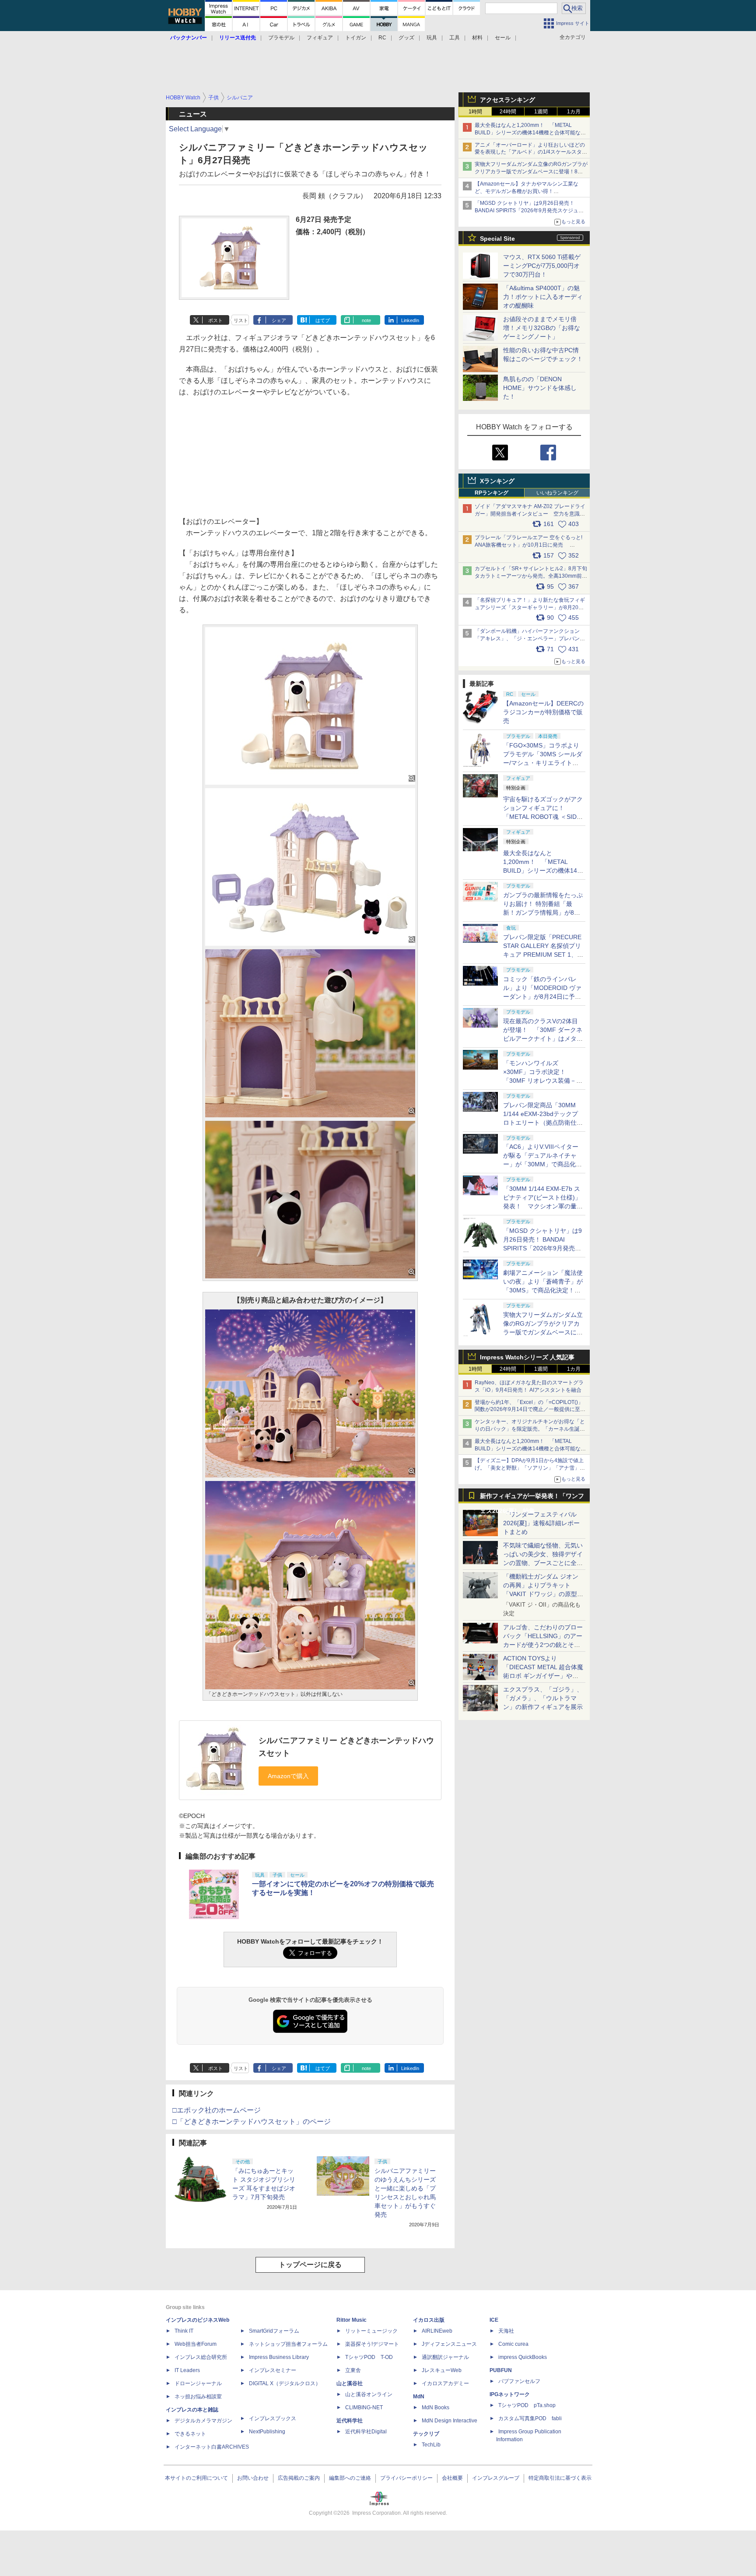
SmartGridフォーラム (274, 2331)
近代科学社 (350, 2421)
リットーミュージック (371, 2331)
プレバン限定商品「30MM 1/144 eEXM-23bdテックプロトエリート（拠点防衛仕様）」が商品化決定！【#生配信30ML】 (542, 1123)
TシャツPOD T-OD (369, 2357)
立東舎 (353, 2370)
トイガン (356, 38)
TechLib (431, 2445)
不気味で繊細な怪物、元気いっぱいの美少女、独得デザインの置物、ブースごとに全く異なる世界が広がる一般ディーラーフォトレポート (543, 1563)
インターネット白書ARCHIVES (212, 2447)
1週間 (541, 112)
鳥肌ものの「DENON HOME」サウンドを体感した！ (540, 388)
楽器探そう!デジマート (372, 2344)
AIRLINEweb (437, 2331)
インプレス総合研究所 (201, 2357)
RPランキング (492, 493)
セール (503, 38)
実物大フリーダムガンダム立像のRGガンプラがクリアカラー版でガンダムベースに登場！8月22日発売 (531, 172)
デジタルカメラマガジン (203, 2421)
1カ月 (574, 112)
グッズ (406, 38)
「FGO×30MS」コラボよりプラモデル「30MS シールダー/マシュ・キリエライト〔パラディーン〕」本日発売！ (543, 763)
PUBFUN (501, 2370)
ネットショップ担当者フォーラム (288, 2344)
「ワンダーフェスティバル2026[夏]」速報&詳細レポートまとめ (541, 1523)
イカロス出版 (429, 2320)
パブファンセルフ (519, 2381)
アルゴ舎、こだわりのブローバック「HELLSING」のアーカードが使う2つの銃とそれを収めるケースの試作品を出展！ (543, 1645)
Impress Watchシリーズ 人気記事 (527, 1357)
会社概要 (452, 2478)
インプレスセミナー (273, 2370)
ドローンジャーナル (198, 2383)
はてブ (323, 320)
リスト (241, 320)
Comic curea (513, 2344)
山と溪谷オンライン (369, 2394)
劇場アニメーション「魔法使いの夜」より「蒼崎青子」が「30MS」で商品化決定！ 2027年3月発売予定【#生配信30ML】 (543, 1290)
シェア (279, 320)
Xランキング (497, 481)
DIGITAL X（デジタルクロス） (285, 2383)
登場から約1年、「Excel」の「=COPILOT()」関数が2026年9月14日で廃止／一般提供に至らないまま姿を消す (530, 1410)
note (366, 320)
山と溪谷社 (350, 2383)
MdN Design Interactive (450, 2421)
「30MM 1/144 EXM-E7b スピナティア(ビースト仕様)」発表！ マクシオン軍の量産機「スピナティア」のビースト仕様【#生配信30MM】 (543, 1206)
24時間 (508, 112)
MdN (419, 2397)
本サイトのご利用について (196, 2478)
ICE (494, 2320)
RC (382, 38)
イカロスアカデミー (445, 2383)
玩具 (432, 38)
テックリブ (426, 2434)
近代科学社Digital (366, 2432)
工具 (455, 38)
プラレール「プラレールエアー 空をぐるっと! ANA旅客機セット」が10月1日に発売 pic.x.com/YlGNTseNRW (528, 545)
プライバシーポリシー (406, 2478)
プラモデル (281, 38)
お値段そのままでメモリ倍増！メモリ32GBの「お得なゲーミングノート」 (542, 328)
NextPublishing (267, 2432)
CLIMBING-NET (364, 2408)
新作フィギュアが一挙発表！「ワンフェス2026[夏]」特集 (532, 1498)
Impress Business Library (279, 2357)
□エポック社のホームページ (217, 2110)
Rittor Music (352, 2320)
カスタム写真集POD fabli (530, 2418)
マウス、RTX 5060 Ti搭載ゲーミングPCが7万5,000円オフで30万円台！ (542, 266)
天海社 (506, 2331)
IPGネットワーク (510, 2394)
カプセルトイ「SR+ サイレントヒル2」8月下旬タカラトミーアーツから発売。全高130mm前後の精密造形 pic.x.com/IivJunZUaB (531, 576)
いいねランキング (557, 493)
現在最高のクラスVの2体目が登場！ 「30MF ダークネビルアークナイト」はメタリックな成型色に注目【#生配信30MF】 (543, 1039)
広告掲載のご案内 (299, 2478)
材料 (477, 38)
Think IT (184, 2331)
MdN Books (436, 2408)
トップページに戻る (310, 2265)
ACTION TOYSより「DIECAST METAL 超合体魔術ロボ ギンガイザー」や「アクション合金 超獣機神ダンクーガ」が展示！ (543, 1676)
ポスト (215, 320)
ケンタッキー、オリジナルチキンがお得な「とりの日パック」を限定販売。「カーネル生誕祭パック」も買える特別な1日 (530, 1429)
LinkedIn (410, 320)
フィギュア (320, 38)
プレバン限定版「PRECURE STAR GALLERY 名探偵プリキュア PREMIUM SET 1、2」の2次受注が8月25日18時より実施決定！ (543, 955)
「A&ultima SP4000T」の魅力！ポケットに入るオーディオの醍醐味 (543, 297)
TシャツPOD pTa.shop (527, 2405)
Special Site (497, 239)
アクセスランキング (507, 100)
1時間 (475, 112)
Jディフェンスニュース (449, 2344)
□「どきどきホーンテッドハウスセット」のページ (252, 2122)
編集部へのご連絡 (350, 2478)
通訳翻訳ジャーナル (445, 2357)
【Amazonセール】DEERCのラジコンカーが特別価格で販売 (543, 712)
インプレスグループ (496, 2478)
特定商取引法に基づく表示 (560, 2478)
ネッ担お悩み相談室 (198, 2397)
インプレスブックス (273, 2418)
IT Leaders (187, 2370)
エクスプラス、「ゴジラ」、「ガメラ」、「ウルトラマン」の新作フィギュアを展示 (543, 1698)
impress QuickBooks (523, 2357)
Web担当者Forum (196, 2344)
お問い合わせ (253, 2478)
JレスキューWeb (442, 2370)
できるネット (190, 2434)
